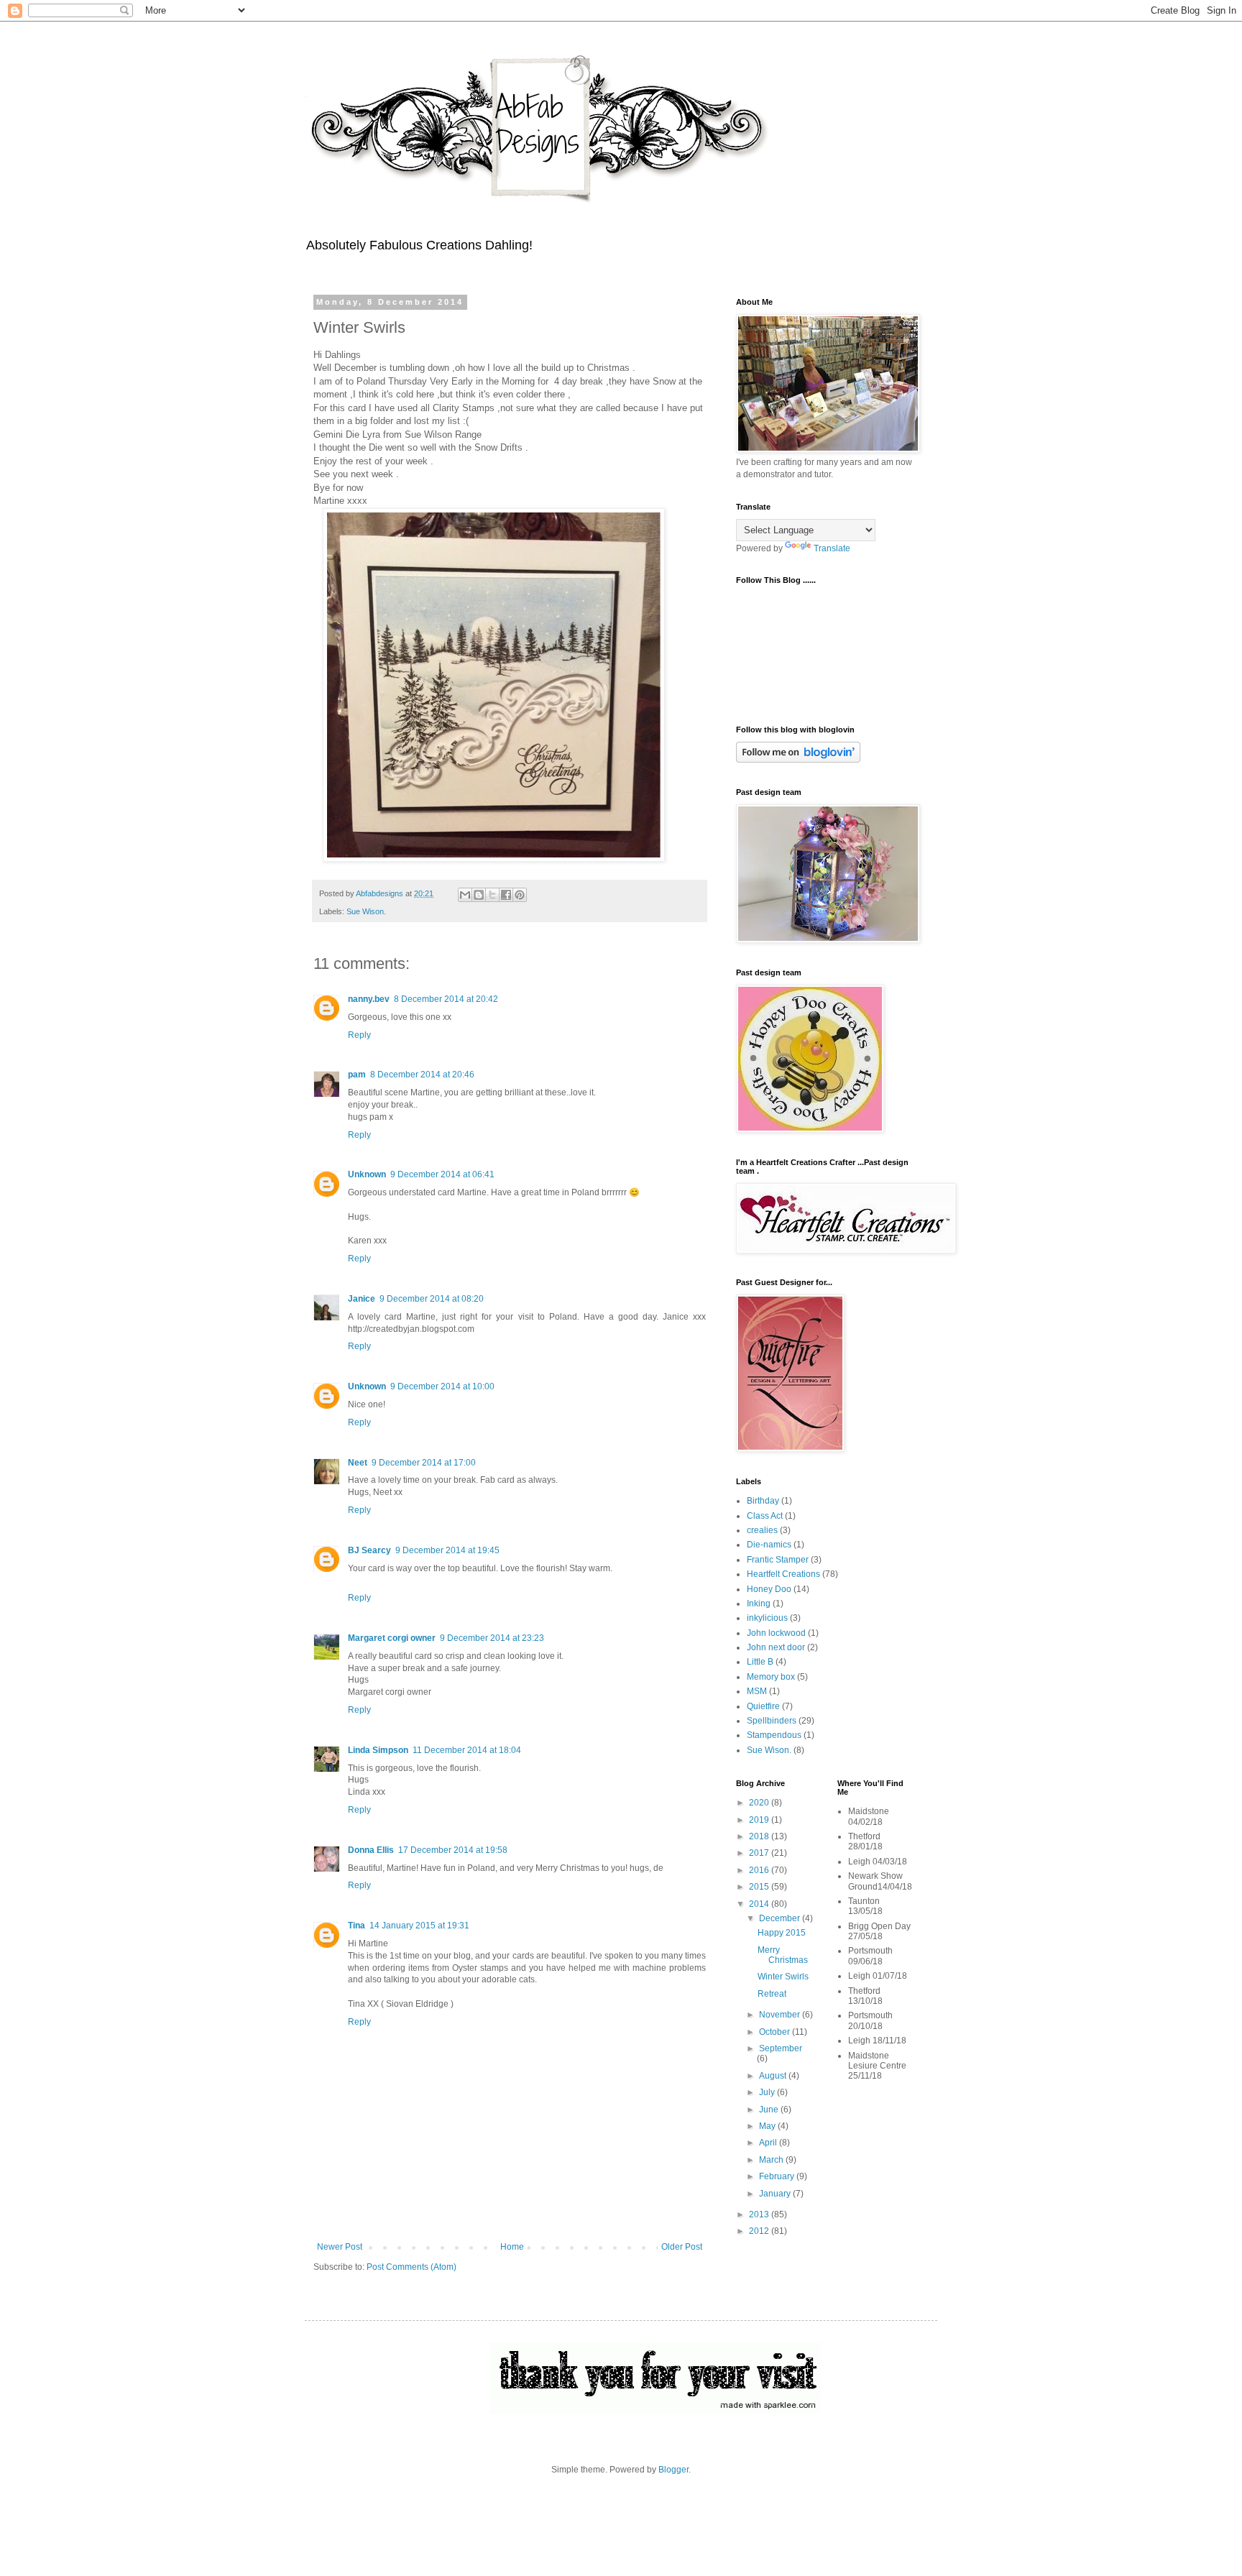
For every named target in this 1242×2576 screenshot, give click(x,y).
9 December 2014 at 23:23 (492, 1638)
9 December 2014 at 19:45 (447, 1550)
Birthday (763, 1501)
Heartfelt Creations (783, 1574)
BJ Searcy (369, 1550)
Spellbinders (772, 1721)
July (768, 2092)
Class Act (765, 1516)
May (768, 2126)
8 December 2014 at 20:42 (446, 999)
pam (357, 1075)
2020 (760, 1803)
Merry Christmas (783, 1955)
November (781, 2015)
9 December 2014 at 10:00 (442, 1386)
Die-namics (769, 1545)
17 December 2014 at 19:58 (453, 1850)
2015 (760, 1887)
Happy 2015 (782, 1933)
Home (512, 2247)
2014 (760, 1904)
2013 (760, 2214)
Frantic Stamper (778, 1560)
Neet (358, 1463)
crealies (762, 1530)
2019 (760, 1820)
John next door (776, 1647)
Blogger (673, 2470)
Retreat (772, 1994)
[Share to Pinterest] (520, 895)
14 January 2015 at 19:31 (419, 1926)
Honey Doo (769, 1589)
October (776, 2032)
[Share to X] (492, 895)
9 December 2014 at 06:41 (442, 1174)
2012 (760, 2231)
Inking (759, 1604)
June (770, 2110)
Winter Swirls (783, 1977)
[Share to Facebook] (506, 895)
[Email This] (465, 895)
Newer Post (340, 2247)
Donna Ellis (371, 1850)
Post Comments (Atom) (411, 2267)
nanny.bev (369, 999)
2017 (760, 1853)
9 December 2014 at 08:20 (432, 1299)
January (776, 2194)
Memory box (771, 1677)
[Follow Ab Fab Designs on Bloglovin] (798, 760)
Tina (356, 1926)
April (769, 2143)
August (774, 2076)
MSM (757, 1691)
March (772, 2160)
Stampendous (774, 1735)
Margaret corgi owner (392, 1638)
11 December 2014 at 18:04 (467, 1750)
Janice (362, 1299)
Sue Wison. (366, 911)
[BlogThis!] (479, 895)
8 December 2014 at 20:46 (422, 1075)
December (781, 1918)
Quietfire (763, 1706)
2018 (760, 1836)
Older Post (682, 2247)
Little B (760, 1662)
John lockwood (776, 1633)
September (781, 2048)
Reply (359, 1035)
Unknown (367, 1174)
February (778, 2176)
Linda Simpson (378, 1750)
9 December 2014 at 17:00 (424, 1463)
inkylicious (767, 1618)
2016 (760, 1870)
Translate (832, 548)
